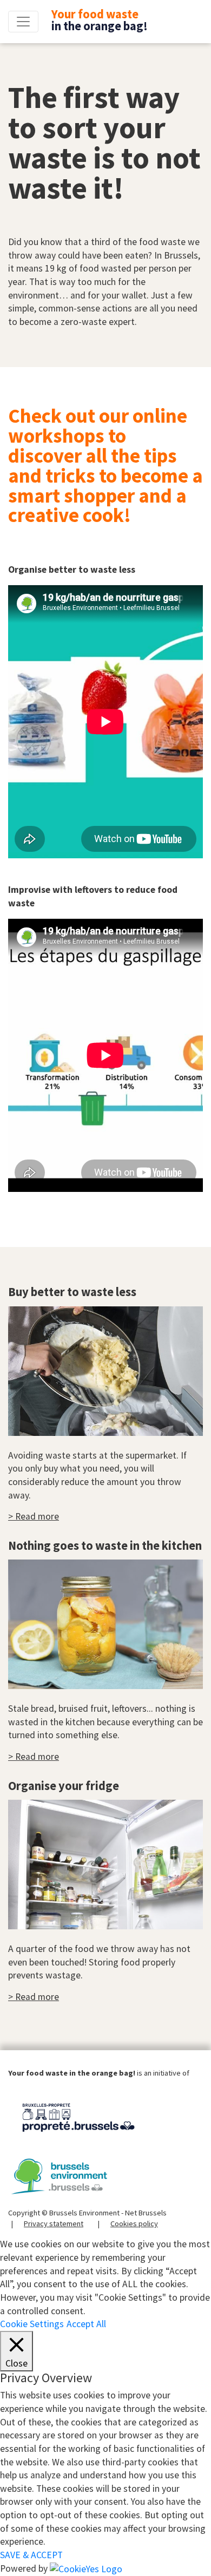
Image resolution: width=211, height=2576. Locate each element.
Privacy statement (54, 2224)
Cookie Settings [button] (32, 2324)
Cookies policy (134, 2224)
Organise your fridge (64, 1786)
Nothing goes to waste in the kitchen (105, 1545)
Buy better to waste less (72, 1292)
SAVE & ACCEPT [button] (31, 2555)
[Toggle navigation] (23, 22)
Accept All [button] (86, 2324)
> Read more (34, 1516)
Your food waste (100, 20)
